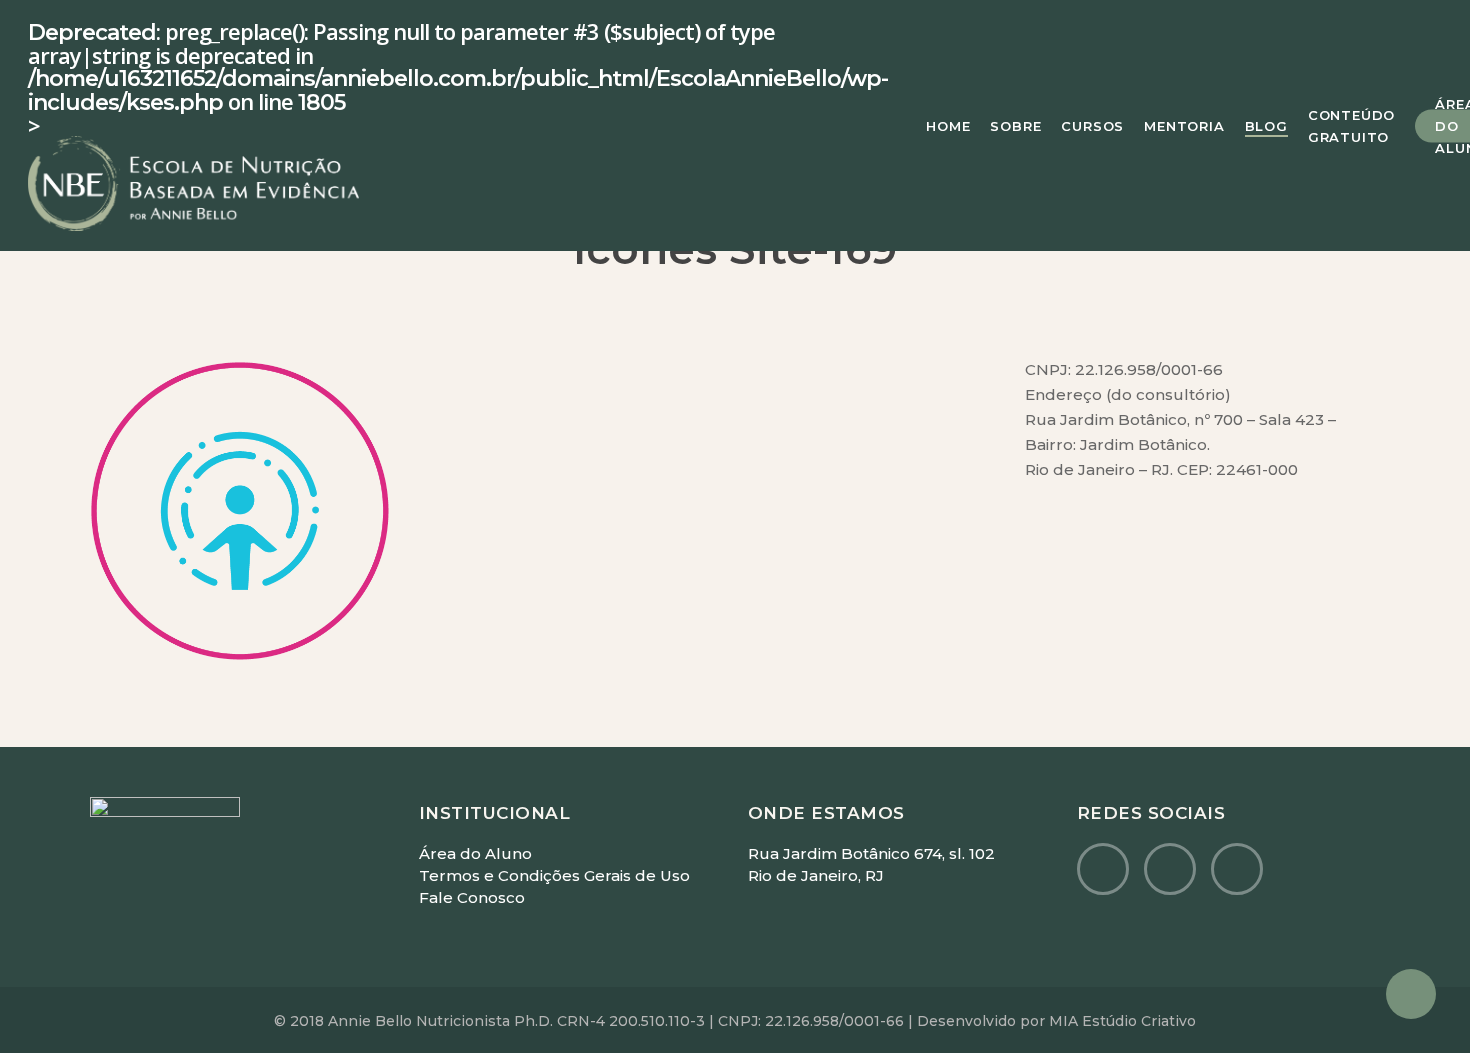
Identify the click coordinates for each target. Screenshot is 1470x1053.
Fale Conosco (472, 897)
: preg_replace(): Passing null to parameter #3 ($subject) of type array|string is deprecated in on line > (458, 80)
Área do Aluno (475, 853)
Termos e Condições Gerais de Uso (554, 875)
